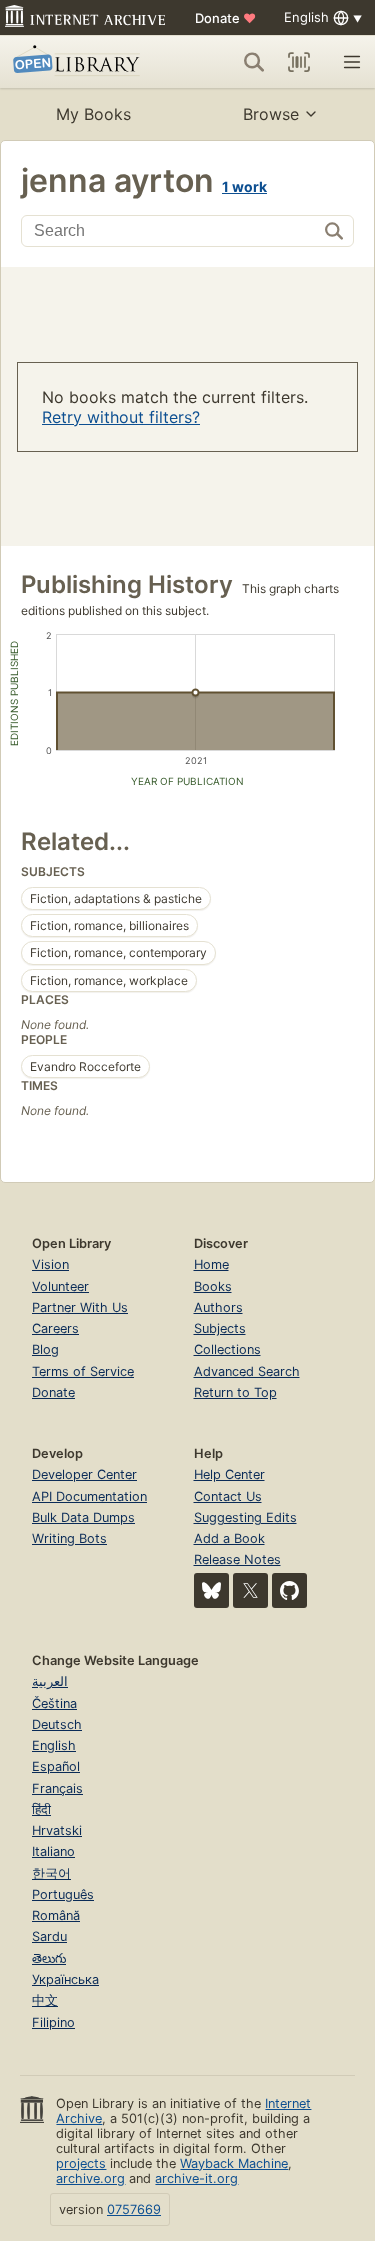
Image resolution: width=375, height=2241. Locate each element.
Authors (218, 1307)
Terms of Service (83, 1371)
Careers (55, 1328)
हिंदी (41, 1809)
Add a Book (229, 1538)
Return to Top (235, 1392)
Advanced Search (247, 1371)
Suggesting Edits (245, 1517)
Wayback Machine (234, 2163)
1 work (244, 186)
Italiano (53, 1851)
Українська (65, 1979)
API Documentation (89, 1496)
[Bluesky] (211, 1590)
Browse (271, 114)
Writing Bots (69, 1538)
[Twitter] (250, 1590)
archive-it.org (196, 2178)
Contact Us (228, 1496)
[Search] (254, 62)
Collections (227, 1349)
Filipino (53, 2022)
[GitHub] (289, 1590)
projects (81, 2163)
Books (213, 1286)
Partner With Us (80, 1307)
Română (56, 1915)
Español (56, 1766)
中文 (45, 2000)
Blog (45, 1349)
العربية (50, 1681)
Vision (50, 1264)
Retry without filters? (121, 417)
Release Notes (237, 1559)
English (54, 1745)
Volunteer (60, 1286)
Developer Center (84, 1474)
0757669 (134, 2209)
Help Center (229, 1474)
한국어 (51, 1873)
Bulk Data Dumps (83, 1517)
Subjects (220, 1328)
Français (57, 1788)
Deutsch (57, 1724)
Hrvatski (57, 1830)
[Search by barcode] (299, 62)
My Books (93, 114)
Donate (225, 18)
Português (63, 1894)
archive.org (90, 2178)
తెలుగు (49, 1958)
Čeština (54, 1703)
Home (211, 1264)
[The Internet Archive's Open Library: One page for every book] (82, 62)
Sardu (49, 1936)
